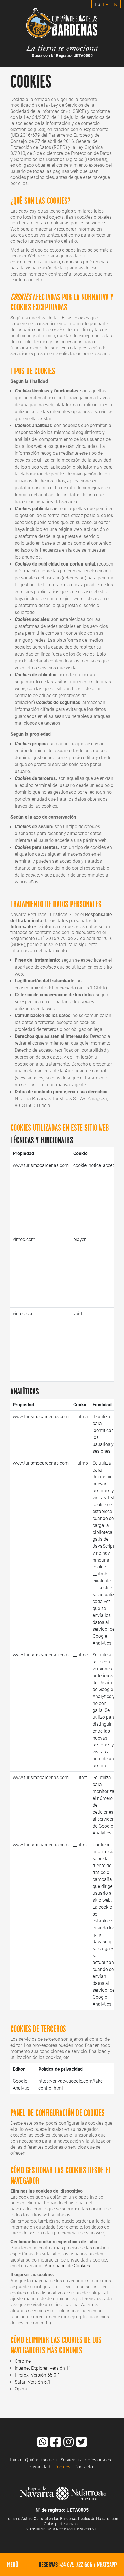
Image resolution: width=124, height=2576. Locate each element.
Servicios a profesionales (86, 2460)
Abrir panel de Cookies (67, 2265)
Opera (21, 2389)
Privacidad (39, 2467)
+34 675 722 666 (76, 2564)
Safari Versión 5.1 (33, 2382)
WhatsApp (107, 2564)
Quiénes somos (41, 2460)
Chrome (23, 2361)
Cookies (62, 2467)
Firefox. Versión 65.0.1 (37, 2375)
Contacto (84, 2467)
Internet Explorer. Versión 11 (43, 2368)
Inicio (16, 2460)
